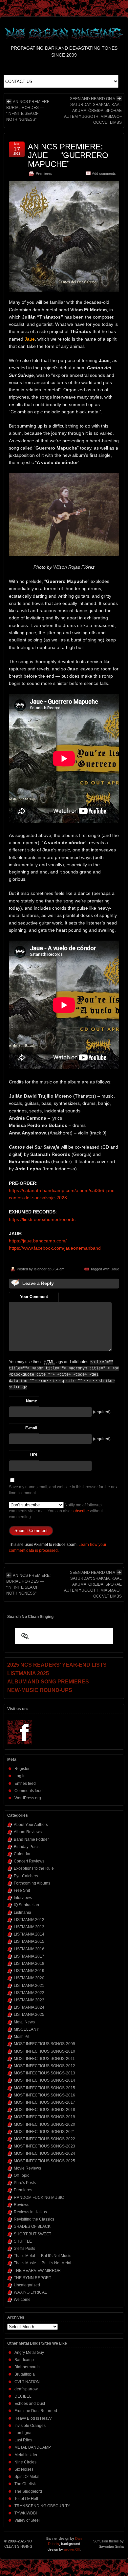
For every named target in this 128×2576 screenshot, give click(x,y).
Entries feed (25, 1783)
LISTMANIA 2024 (29, 2007)
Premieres (44, 173)
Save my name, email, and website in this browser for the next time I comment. (64, 1490)
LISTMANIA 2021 (29, 1986)
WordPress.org (28, 1798)
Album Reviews (28, 1832)
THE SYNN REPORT (32, 2278)
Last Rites (23, 2440)
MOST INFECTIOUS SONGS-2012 (44, 2066)
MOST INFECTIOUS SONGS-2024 (44, 2153)
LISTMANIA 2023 (29, 2000)
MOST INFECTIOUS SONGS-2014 (44, 2080)
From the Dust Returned (36, 2411)
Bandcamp (24, 2360)
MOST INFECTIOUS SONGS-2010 (44, 2051)
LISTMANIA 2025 (29, 2015)
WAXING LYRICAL (30, 2292)
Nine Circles (25, 2462)
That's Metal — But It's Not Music (43, 2256)
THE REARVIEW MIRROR (37, 2271)
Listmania (22, 1912)
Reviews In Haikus (30, 2212)
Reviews (21, 2205)
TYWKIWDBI (26, 2513)
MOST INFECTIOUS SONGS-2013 (44, 2073)
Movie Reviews (27, 2168)
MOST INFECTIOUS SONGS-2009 (44, 2044)
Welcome (22, 2300)
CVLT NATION (27, 2382)
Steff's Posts (24, 2249)
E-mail (31, 1428)
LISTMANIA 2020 (29, 1978)
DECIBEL (23, 2396)
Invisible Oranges (30, 2426)
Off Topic (21, 2175)
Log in (20, 1776)
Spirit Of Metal (27, 2477)
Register (22, 1769)
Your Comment (34, 1297)
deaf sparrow (26, 2389)
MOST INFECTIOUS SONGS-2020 (44, 2124)
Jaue (115, 1269)
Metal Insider (26, 2455)
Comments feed (29, 1791)
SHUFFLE (23, 2241)
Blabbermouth (27, 2367)
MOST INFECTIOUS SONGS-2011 (44, 2059)
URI (34, 1455)
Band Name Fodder (31, 1839)
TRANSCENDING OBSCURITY (42, 2506)
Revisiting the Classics (34, 2219)
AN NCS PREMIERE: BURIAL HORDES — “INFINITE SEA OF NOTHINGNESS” (28, 111)
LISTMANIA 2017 (29, 1956)
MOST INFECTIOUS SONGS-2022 (44, 2139)
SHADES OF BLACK (32, 2226)
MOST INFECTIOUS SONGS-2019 (44, 2117)
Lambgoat (23, 2433)
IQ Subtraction (26, 1905)
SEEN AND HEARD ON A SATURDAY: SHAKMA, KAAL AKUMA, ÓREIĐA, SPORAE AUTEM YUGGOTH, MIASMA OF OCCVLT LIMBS (93, 111)
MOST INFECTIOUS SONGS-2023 (44, 2146)
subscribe (80, 1511)
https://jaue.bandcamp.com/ (38, 1241)
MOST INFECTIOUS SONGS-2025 (44, 2161)
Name (32, 1401)
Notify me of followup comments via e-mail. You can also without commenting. (56, 1511)
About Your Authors (31, 1825)
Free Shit (22, 1890)
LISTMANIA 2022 (29, 1993)
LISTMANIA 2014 (29, 1934)
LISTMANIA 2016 (29, 1949)
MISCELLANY (26, 2029)
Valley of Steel (27, 2520)
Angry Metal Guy (29, 2353)
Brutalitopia (25, 2374)
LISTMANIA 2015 (29, 1941)
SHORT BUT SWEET (32, 2234)
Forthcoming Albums (32, 1883)
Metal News (24, 2022)
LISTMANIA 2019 (29, 1971)
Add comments (104, 173)
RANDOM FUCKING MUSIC (39, 2198)
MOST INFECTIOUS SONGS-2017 (44, 2102)
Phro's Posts (25, 2183)
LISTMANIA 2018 (29, 1964)
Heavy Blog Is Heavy (33, 2418)
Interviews (23, 1898)
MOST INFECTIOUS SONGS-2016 (44, 2095)
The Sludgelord (28, 2491)
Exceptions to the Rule (34, 1868)
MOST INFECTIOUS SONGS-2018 (44, 2110)
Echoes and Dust (30, 2404)
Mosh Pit (21, 2037)
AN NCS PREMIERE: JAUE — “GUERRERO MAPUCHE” (68, 155)
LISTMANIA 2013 (29, 1927)
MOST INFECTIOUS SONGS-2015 (44, 2088)
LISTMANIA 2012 (29, 1920)
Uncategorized (27, 2285)
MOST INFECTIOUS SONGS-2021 (44, 2132)
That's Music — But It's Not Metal (43, 2263)
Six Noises (24, 2469)
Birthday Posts (27, 1847)
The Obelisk (25, 2484)
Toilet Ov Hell (26, 2499)
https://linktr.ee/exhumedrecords (42, 1219)
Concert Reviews (29, 1861)
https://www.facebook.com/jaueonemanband (55, 1248)
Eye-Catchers (26, 1876)
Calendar (22, 1854)
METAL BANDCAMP (33, 2447)
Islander (40, 1269)
